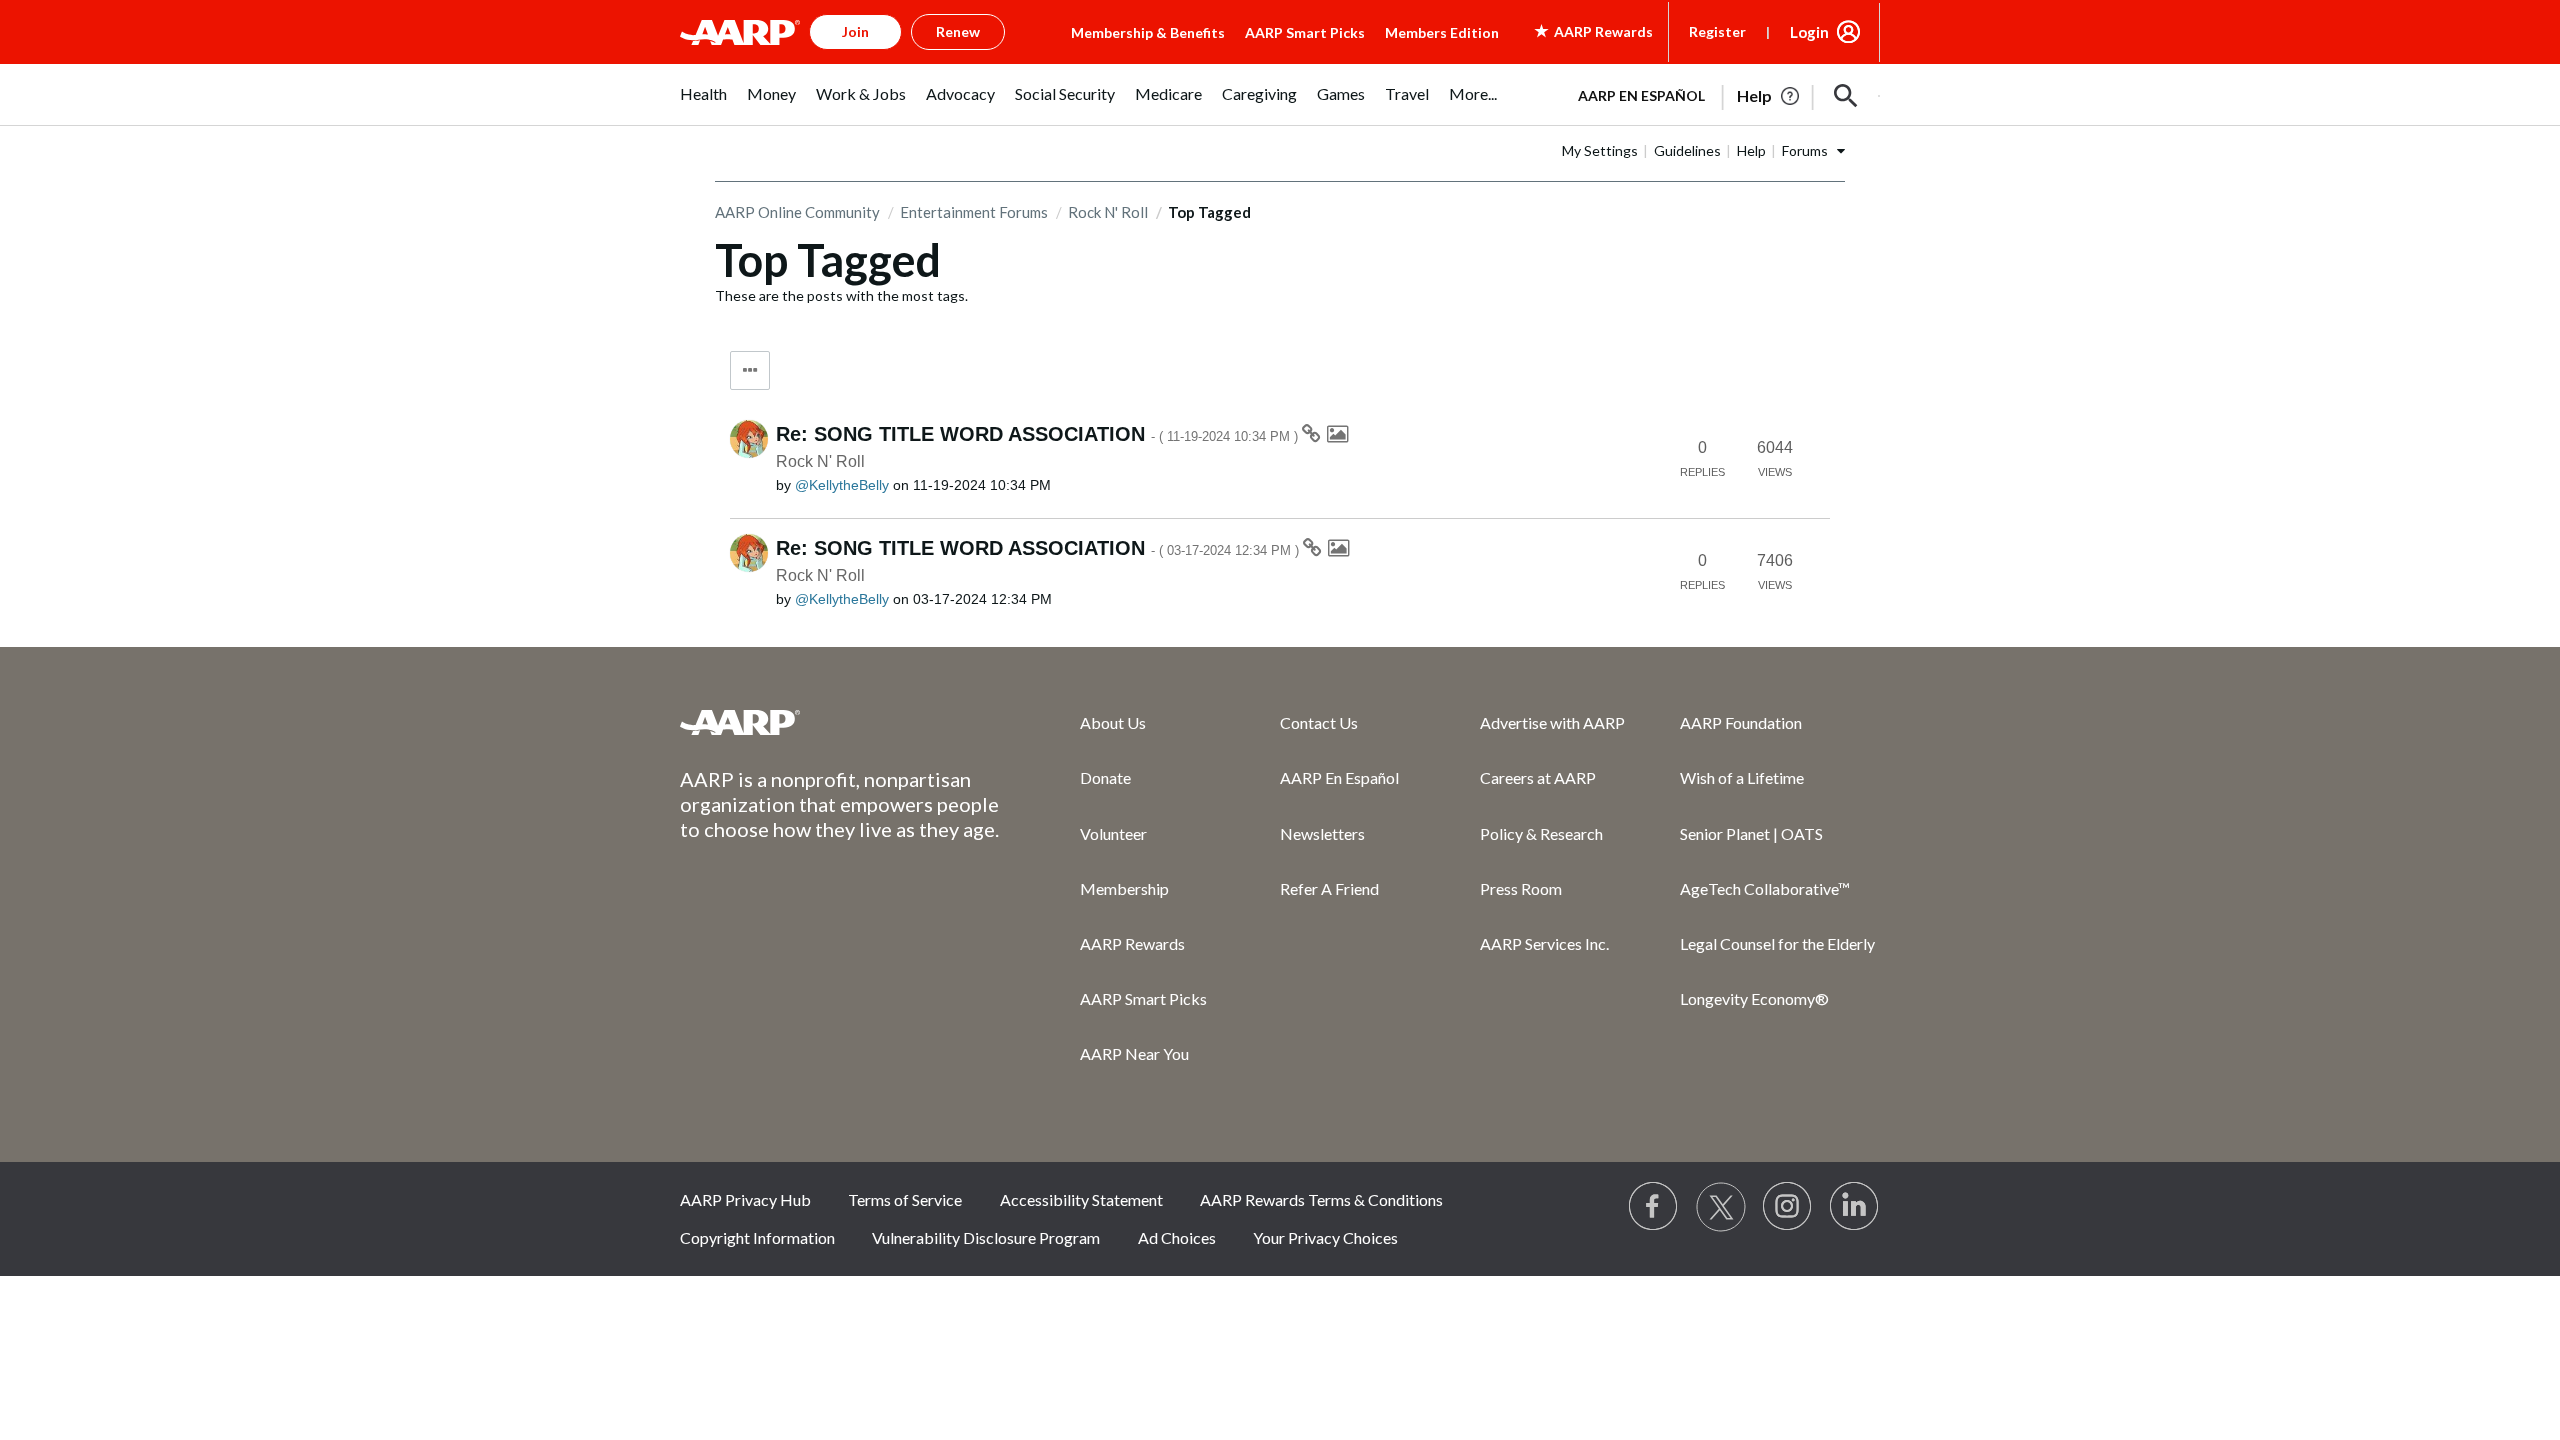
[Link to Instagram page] (1788, 1207)
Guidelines (1687, 150)
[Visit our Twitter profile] (1721, 1207)
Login (1809, 32)
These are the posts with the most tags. (841, 295)
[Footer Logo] (840, 722)
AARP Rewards (1132, 943)
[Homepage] (740, 32)
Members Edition (1442, 32)
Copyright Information (757, 1237)
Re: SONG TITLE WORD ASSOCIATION (1039, 434)
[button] (1846, 96)
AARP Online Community (797, 212)
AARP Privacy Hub (745, 1199)
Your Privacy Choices (1325, 1237)
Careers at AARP (1538, 777)
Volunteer (1113, 833)
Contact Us (1319, 722)
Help (1751, 150)
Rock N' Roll (1108, 212)
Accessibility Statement (1081, 1199)
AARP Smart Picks (1305, 32)
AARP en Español (1641, 95)
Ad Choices (1177, 1237)
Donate (1105, 777)
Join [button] (855, 31)
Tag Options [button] (750, 370)
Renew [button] (958, 31)
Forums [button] (1805, 150)
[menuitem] (703, 104)
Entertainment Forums (974, 212)
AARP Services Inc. (1544, 943)
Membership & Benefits (1148, 32)
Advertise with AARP (1552, 722)
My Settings (1600, 150)
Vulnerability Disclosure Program (986, 1237)
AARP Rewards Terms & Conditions (1321, 1199)
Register (1717, 31)
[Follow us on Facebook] (1654, 1207)
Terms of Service (905, 1199)
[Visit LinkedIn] (1855, 1207)
